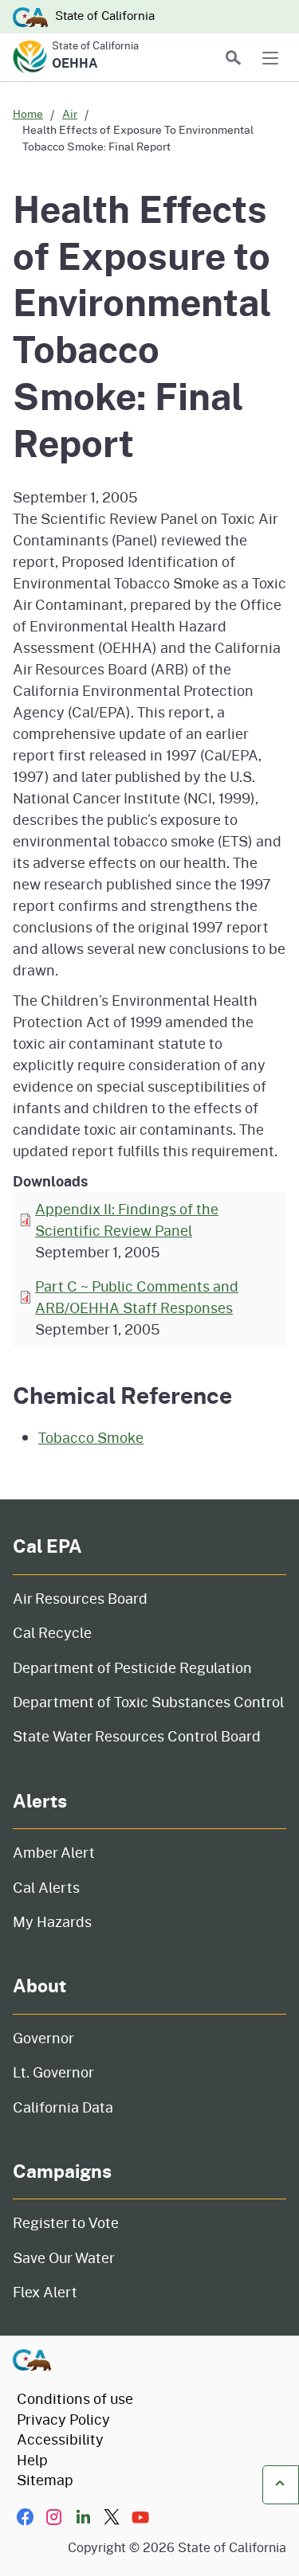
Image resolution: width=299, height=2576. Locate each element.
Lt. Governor (53, 2072)
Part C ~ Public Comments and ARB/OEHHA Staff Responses (137, 1297)
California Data (63, 2107)
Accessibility (60, 2439)
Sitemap (45, 2480)
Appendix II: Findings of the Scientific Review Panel (127, 1220)
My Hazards (52, 1921)
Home (28, 113)
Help (32, 2460)
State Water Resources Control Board (137, 1736)
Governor (43, 2038)
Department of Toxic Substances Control (148, 1702)
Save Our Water (64, 2257)
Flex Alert (45, 2292)
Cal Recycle (52, 1632)
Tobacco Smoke (91, 1437)
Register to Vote (66, 2222)
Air (70, 113)
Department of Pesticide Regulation (132, 1667)
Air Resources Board (80, 1598)
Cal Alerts (46, 1887)
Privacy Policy (63, 2419)
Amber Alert (54, 1852)
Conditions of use (75, 2398)
